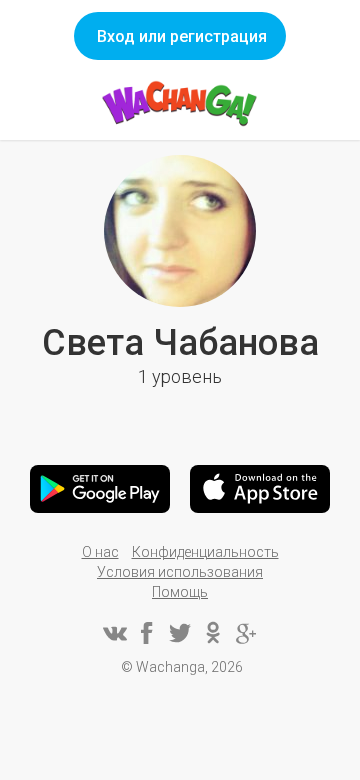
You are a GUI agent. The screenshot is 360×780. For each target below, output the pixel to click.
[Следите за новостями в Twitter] (180, 633)
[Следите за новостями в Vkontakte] (114, 633)
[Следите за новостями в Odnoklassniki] (213, 633)
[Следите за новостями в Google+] (246, 633)
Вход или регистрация (182, 36)
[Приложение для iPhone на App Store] (260, 489)
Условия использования (180, 572)
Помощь (180, 592)
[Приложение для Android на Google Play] (100, 489)
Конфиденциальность (205, 552)
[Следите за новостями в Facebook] (147, 633)
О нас (100, 552)
